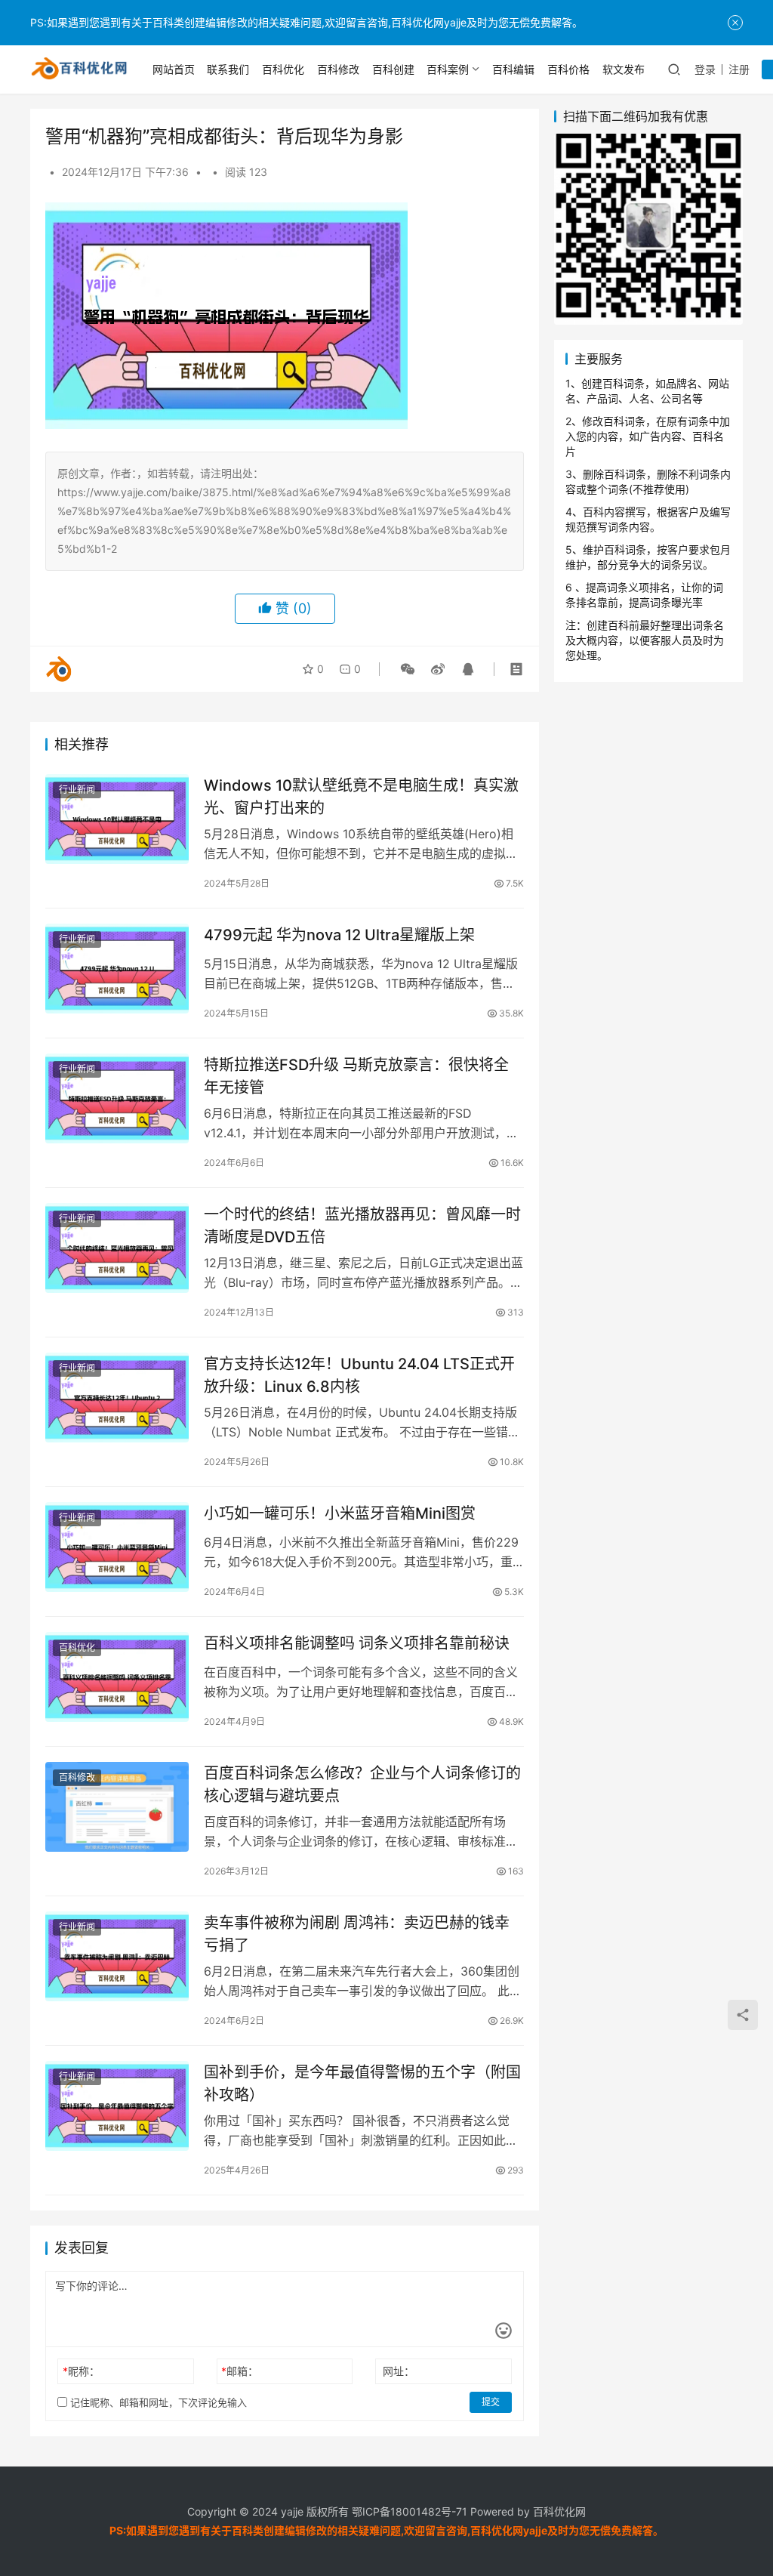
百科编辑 (513, 69)
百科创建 (393, 69)
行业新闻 (77, 790)
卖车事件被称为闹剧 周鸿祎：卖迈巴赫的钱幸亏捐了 (357, 1934)
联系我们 (228, 69)
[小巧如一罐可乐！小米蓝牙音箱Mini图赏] (117, 1547)
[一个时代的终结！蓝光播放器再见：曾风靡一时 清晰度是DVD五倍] (117, 1248)
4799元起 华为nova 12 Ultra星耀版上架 (339, 935)
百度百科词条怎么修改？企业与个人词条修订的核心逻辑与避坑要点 (362, 1784)
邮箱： (240, 2371)
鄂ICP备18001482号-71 (408, 2511)
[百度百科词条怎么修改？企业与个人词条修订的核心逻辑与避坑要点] (117, 1807)
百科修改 (338, 69)
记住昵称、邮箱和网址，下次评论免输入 (157, 2402)
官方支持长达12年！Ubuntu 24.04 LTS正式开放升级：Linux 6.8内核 (359, 1375)
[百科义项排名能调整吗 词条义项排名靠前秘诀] (117, 1677)
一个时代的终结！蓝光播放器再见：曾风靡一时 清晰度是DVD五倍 (362, 1225)
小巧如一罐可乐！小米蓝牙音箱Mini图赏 (340, 1513)
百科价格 (568, 69)
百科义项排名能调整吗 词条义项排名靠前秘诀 (357, 1643)
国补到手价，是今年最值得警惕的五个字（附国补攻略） (362, 2083)
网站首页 (174, 69)
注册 (739, 69)
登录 (705, 69)
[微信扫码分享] (408, 669)
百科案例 (448, 69)
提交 (491, 2402)
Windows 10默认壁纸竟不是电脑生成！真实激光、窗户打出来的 (361, 796)
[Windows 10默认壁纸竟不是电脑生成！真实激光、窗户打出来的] (117, 819)
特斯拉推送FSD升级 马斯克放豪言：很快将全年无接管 (356, 1076)
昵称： (81, 2371)
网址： (399, 2371)
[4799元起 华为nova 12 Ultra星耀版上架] (117, 969)
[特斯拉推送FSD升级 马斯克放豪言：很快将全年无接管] (117, 1098)
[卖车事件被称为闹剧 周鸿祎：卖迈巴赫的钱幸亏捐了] (117, 1956)
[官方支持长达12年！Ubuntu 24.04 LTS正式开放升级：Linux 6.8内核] (117, 1398)
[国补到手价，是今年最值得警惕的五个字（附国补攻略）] (117, 2106)
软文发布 (624, 69)
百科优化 (283, 69)
